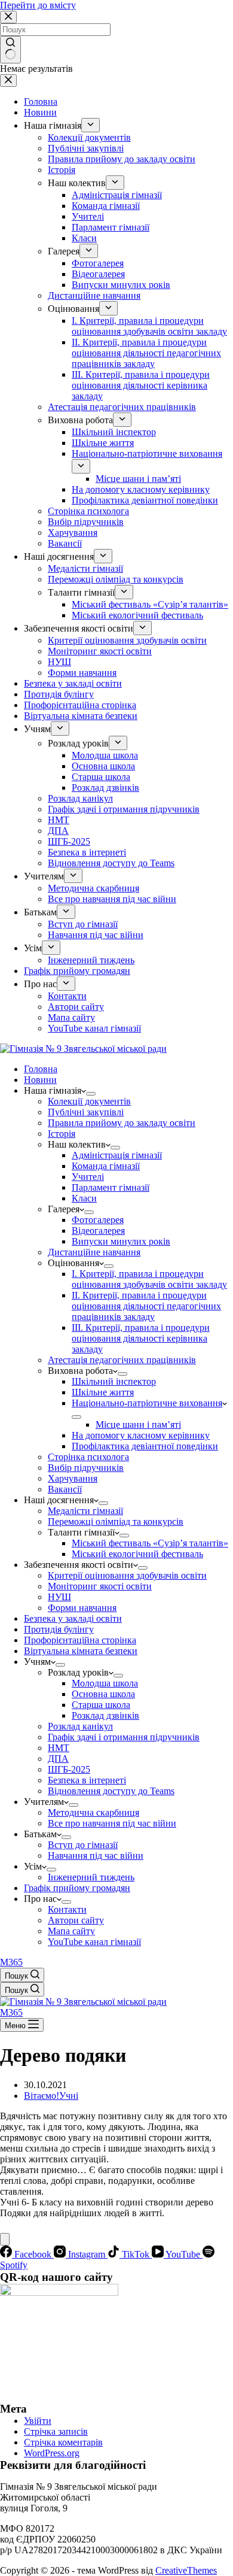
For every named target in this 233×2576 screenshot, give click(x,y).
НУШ (59, 1597)
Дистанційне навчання (94, 1252)
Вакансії (65, 1489)
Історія (62, 1134)
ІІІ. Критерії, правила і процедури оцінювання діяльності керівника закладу (141, 1338)
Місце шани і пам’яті (138, 1424)
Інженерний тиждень (91, 1877)
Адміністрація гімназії (117, 1155)
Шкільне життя (103, 1392)
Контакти (67, 1909)
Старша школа (101, 1705)
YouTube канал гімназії (94, 1942)
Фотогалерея (98, 1220)
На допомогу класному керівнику (141, 1435)
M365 (11, 1962)
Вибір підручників (86, 1468)
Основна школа (103, 1694)
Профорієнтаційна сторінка (80, 1640)
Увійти (38, 2421)
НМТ (59, 1748)
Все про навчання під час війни (112, 1823)
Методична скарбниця (93, 1812)
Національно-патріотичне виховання (147, 1403)
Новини (40, 1080)
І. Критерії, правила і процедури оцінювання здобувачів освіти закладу (149, 1279)
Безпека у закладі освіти (73, 1618)
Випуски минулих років (121, 1241)
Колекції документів (89, 1101)
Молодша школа (105, 1683)
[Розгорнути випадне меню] (91, 1094)
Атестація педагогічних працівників (122, 1360)
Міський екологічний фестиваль (137, 1554)
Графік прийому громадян (77, 1888)
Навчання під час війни (96, 1856)
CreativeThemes (186, 2570)
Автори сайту (76, 1920)
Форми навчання (82, 1608)
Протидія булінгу (59, 1629)
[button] (219, 2234)
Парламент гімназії (111, 1187)
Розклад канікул (80, 1726)
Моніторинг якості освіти (100, 1586)
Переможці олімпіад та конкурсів (116, 1521)
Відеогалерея (98, 1231)
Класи (84, 1198)
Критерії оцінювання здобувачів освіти (127, 1575)
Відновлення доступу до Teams (111, 1791)
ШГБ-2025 (69, 1769)
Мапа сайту (71, 1931)
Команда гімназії (106, 1166)
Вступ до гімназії (83, 1845)
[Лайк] (5, 2239)
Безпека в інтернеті (87, 1780)
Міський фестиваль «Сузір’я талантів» (150, 1543)
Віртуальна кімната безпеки (81, 1651)
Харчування (73, 1478)
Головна (41, 1069)
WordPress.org (52, 2453)
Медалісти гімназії (85, 1511)
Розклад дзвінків (105, 1715)
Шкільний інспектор (114, 1381)
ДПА (58, 1759)
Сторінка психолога (88, 1457)
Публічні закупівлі (86, 1112)
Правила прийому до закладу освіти (122, 1123)
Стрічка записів (56, 2431)
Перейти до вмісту (38, 5)
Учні (69, 2096)
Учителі (88, 1177)
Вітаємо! (42, 2096)
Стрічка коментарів (63, 2442)
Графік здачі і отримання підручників (124, 1737)
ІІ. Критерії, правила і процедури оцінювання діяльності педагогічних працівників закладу (146, 1306)
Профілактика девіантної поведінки (145, 1446)
